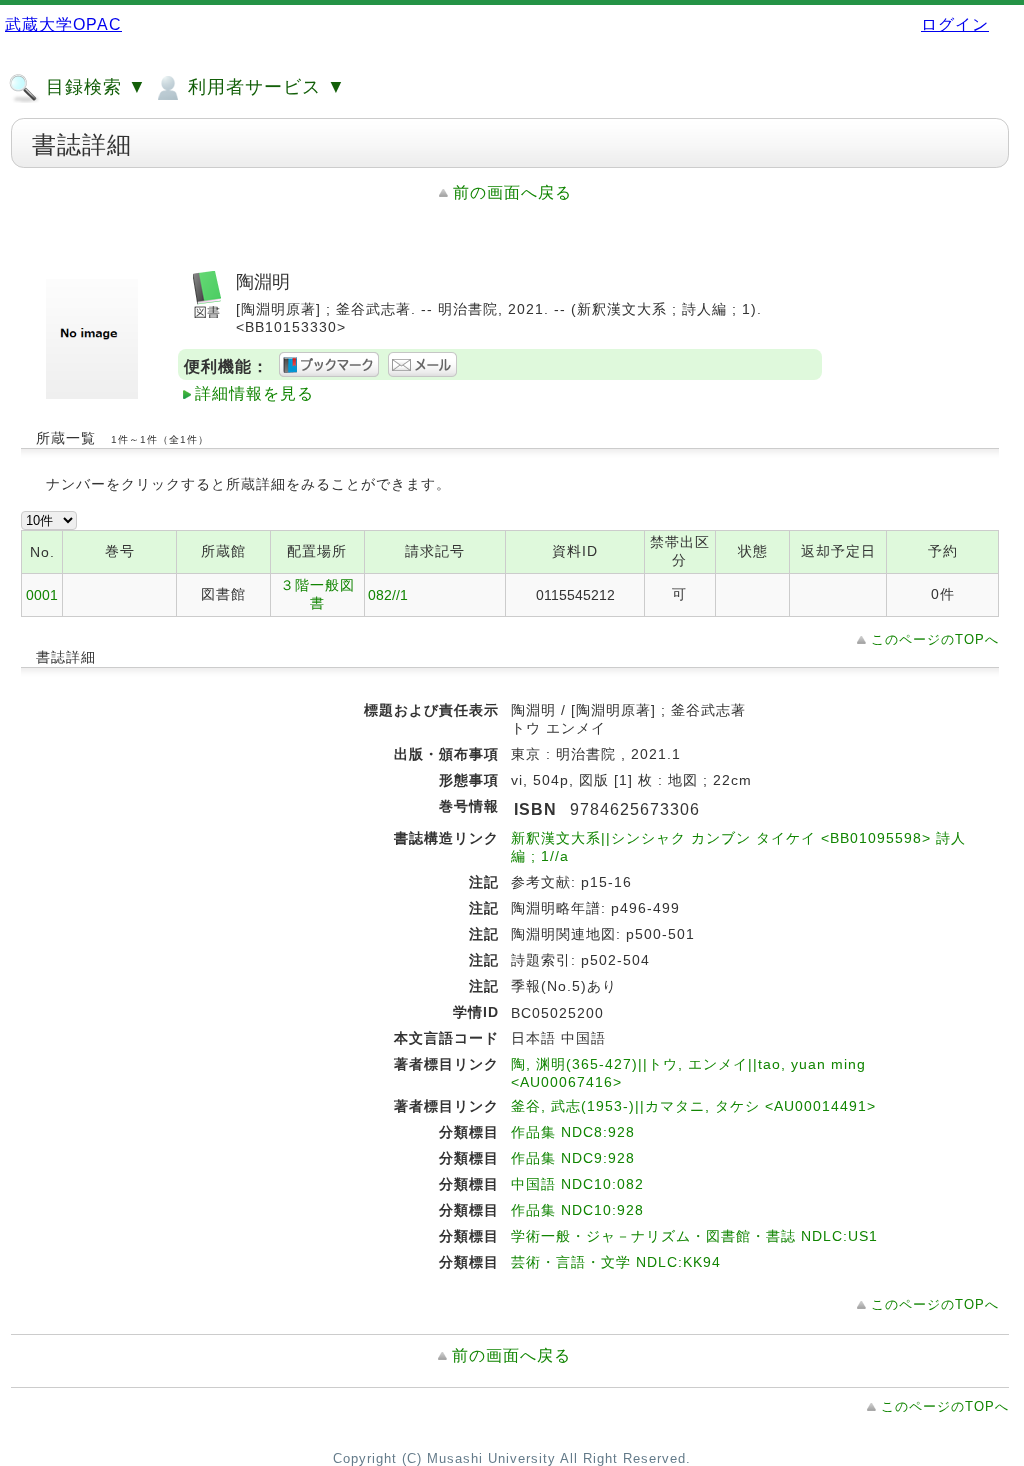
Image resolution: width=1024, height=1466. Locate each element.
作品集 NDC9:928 (573, 1158)
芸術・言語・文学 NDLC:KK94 (616, 1262)
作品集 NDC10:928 (577, 1210)
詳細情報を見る (254, 393)
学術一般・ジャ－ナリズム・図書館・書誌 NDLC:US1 (694, 1236)
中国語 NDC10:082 (577, 1184)
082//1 (388, 595)
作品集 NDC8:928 (573, 1132)
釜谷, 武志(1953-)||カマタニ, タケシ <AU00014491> (693, 1106)
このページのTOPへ (935, 639)
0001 (42, 595)
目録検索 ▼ (93, 87)
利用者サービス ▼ (264, 87)
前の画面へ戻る (512, 192)
